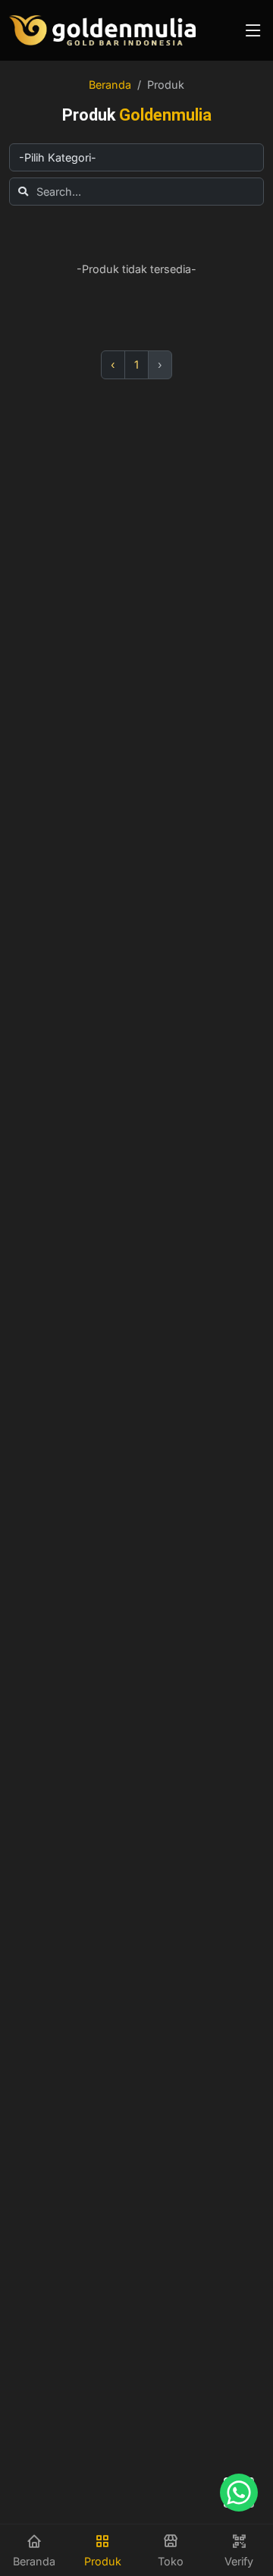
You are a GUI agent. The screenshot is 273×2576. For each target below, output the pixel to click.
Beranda (110, 85)
